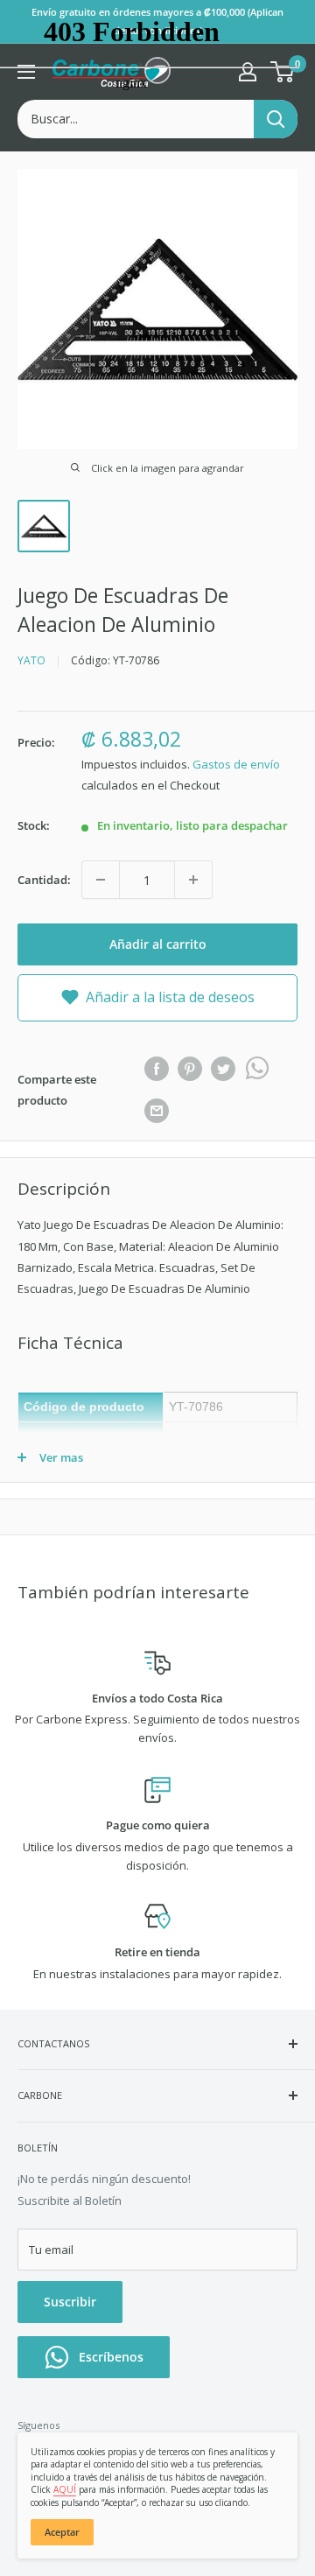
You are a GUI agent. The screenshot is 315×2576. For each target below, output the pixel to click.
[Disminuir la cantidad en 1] (101, 880)
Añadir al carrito (158, 944)
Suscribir (70, 2302)
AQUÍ (65, 2489)
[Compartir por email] (157, 1111)
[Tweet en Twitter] (223, 1069)
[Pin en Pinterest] (190, 1069)
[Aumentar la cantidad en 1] (193, 880)
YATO (31, 660)
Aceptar (62, 2532)
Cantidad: (44, 880)
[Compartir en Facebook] (157, 1069)
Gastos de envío (236, 764)
